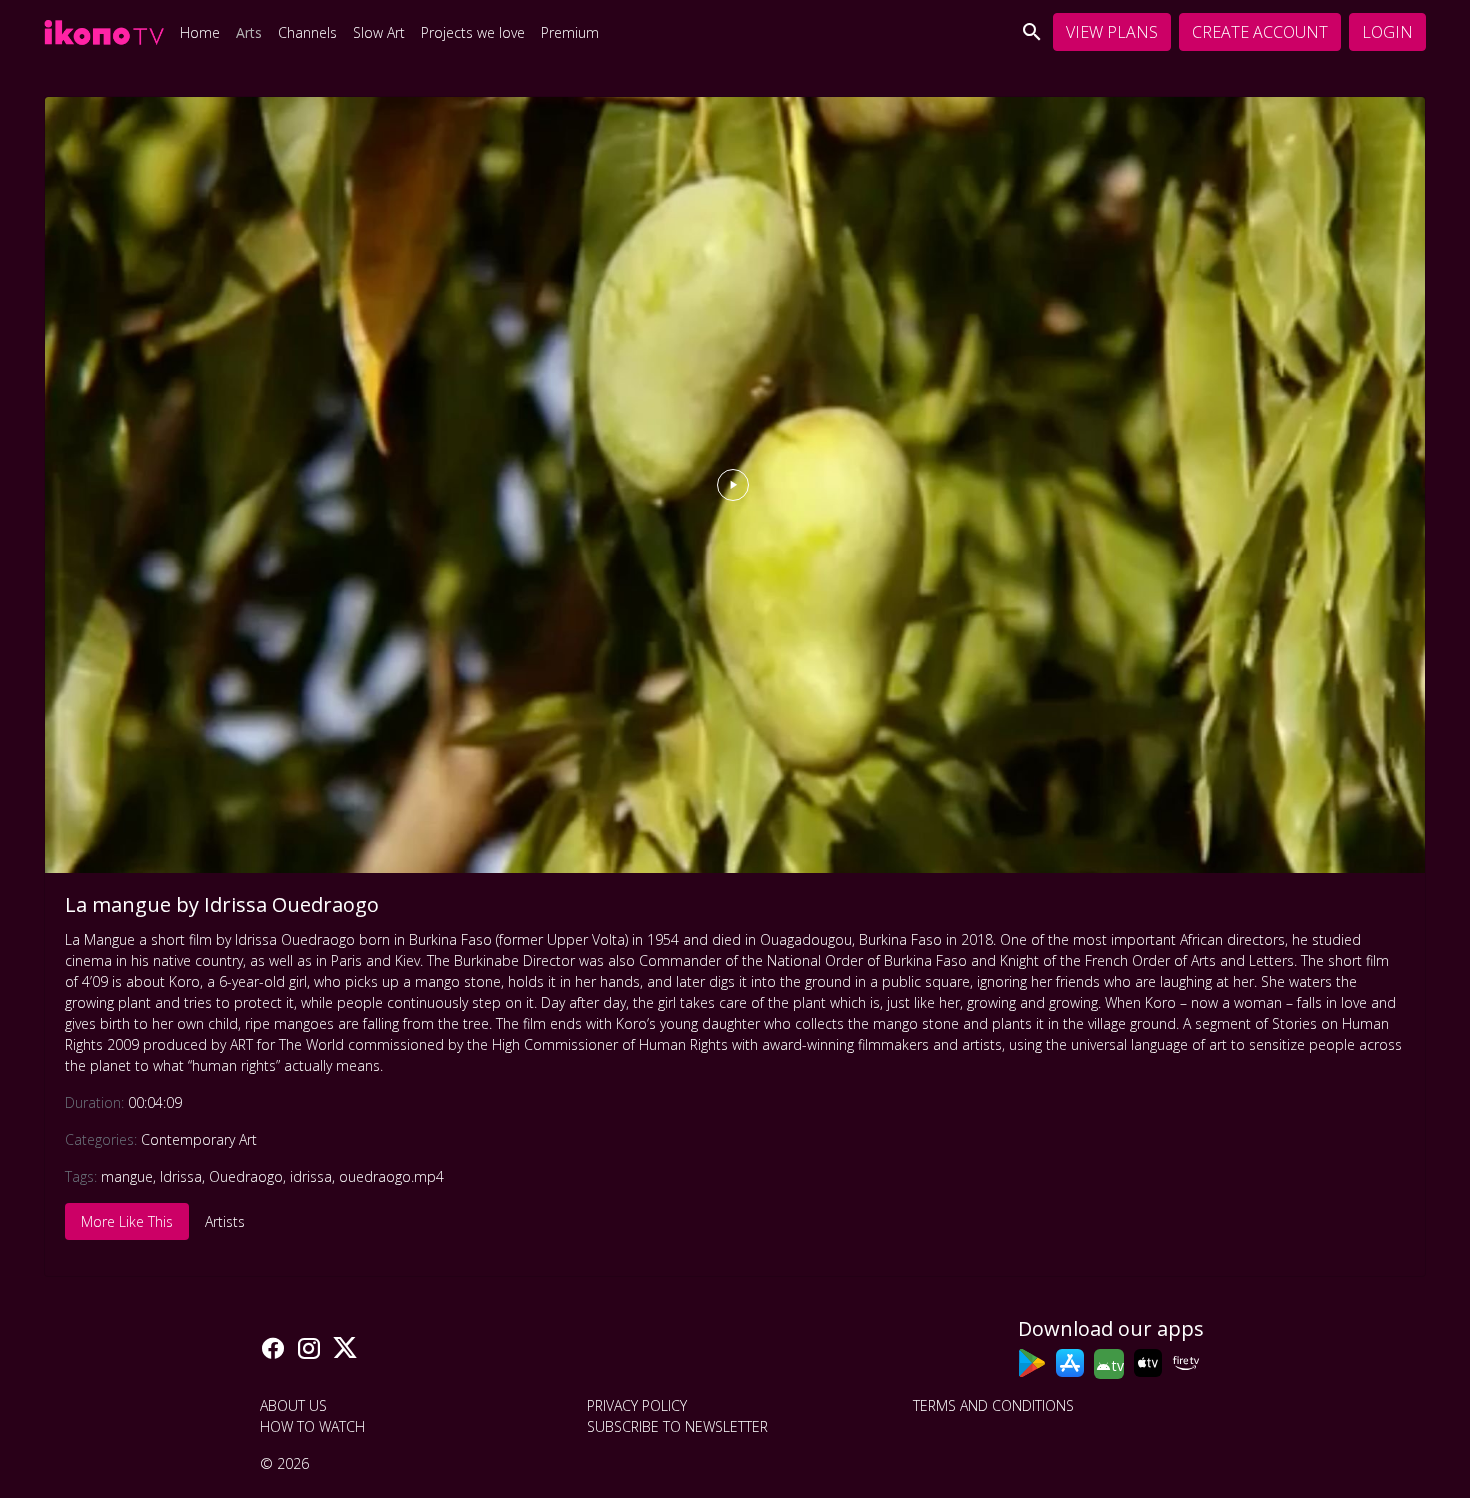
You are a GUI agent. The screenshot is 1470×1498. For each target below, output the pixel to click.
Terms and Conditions (993, 1405)
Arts (249, 32)
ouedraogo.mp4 (391, 1176)
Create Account (1260, 32)
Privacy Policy (637, 1405)
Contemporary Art (199, 1139)
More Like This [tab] (127, 1221)
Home (200, 32)
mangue (127, 1176)
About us (293, 1405)
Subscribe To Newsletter (677, 1426)
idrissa (311, 1176)
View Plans (1112, 32)
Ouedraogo (246, 1176)
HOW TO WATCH (312, 1426)
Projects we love (473, 32)
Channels (307, 32)
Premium (570, 32)
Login (1387, 32)
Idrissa (181, 1176)
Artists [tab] (225, 1221)
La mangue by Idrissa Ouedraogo (222, 904)
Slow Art (379, 32)
